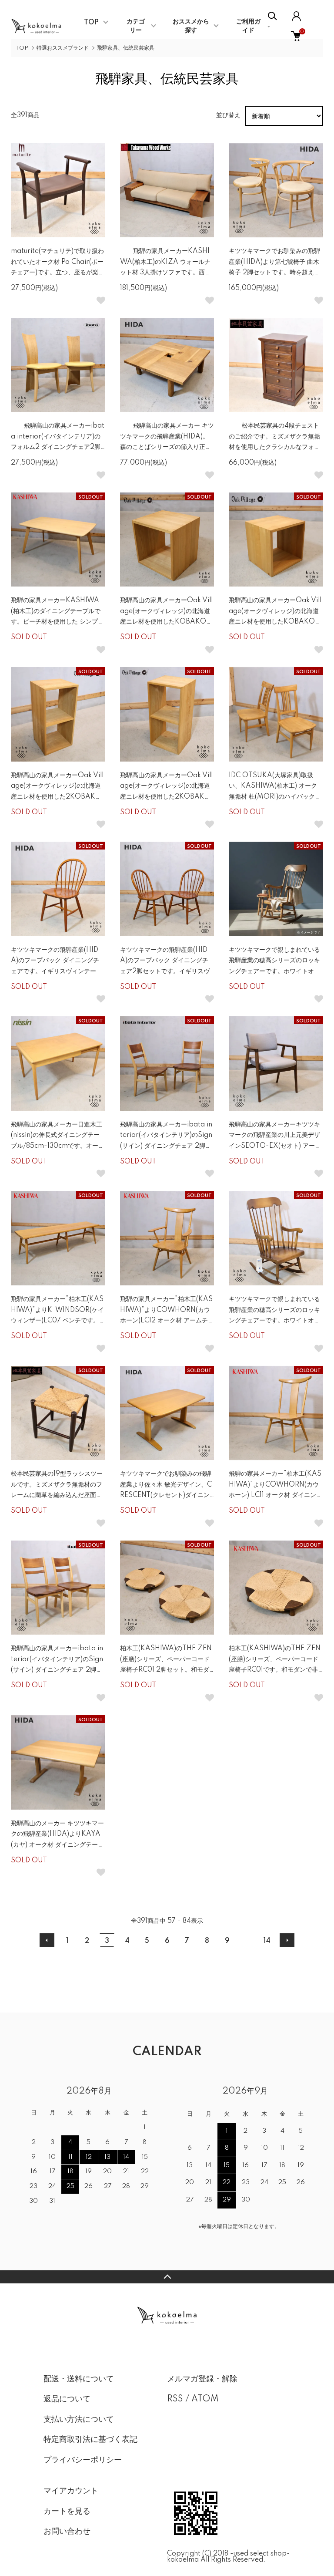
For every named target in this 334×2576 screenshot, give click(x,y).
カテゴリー (136, 26)
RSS (175, 2399)
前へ (47, 1940)
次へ (287, 1940)
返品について (67, 2399)
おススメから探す (191, 26)
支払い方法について (79, 2420)
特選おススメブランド (63, 48)
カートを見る (67, 2512)
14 (267, 1941)
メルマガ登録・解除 (202, 2379)
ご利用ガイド (248, 26)
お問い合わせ (67, 2532)
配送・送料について (79, 2379)
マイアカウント (71, 2491)
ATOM (205, 2399)
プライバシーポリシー (83, 2460)
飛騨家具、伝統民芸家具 (126, 48)
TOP (91, 23)
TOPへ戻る (167, 2277)
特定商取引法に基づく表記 (90, 2440)
